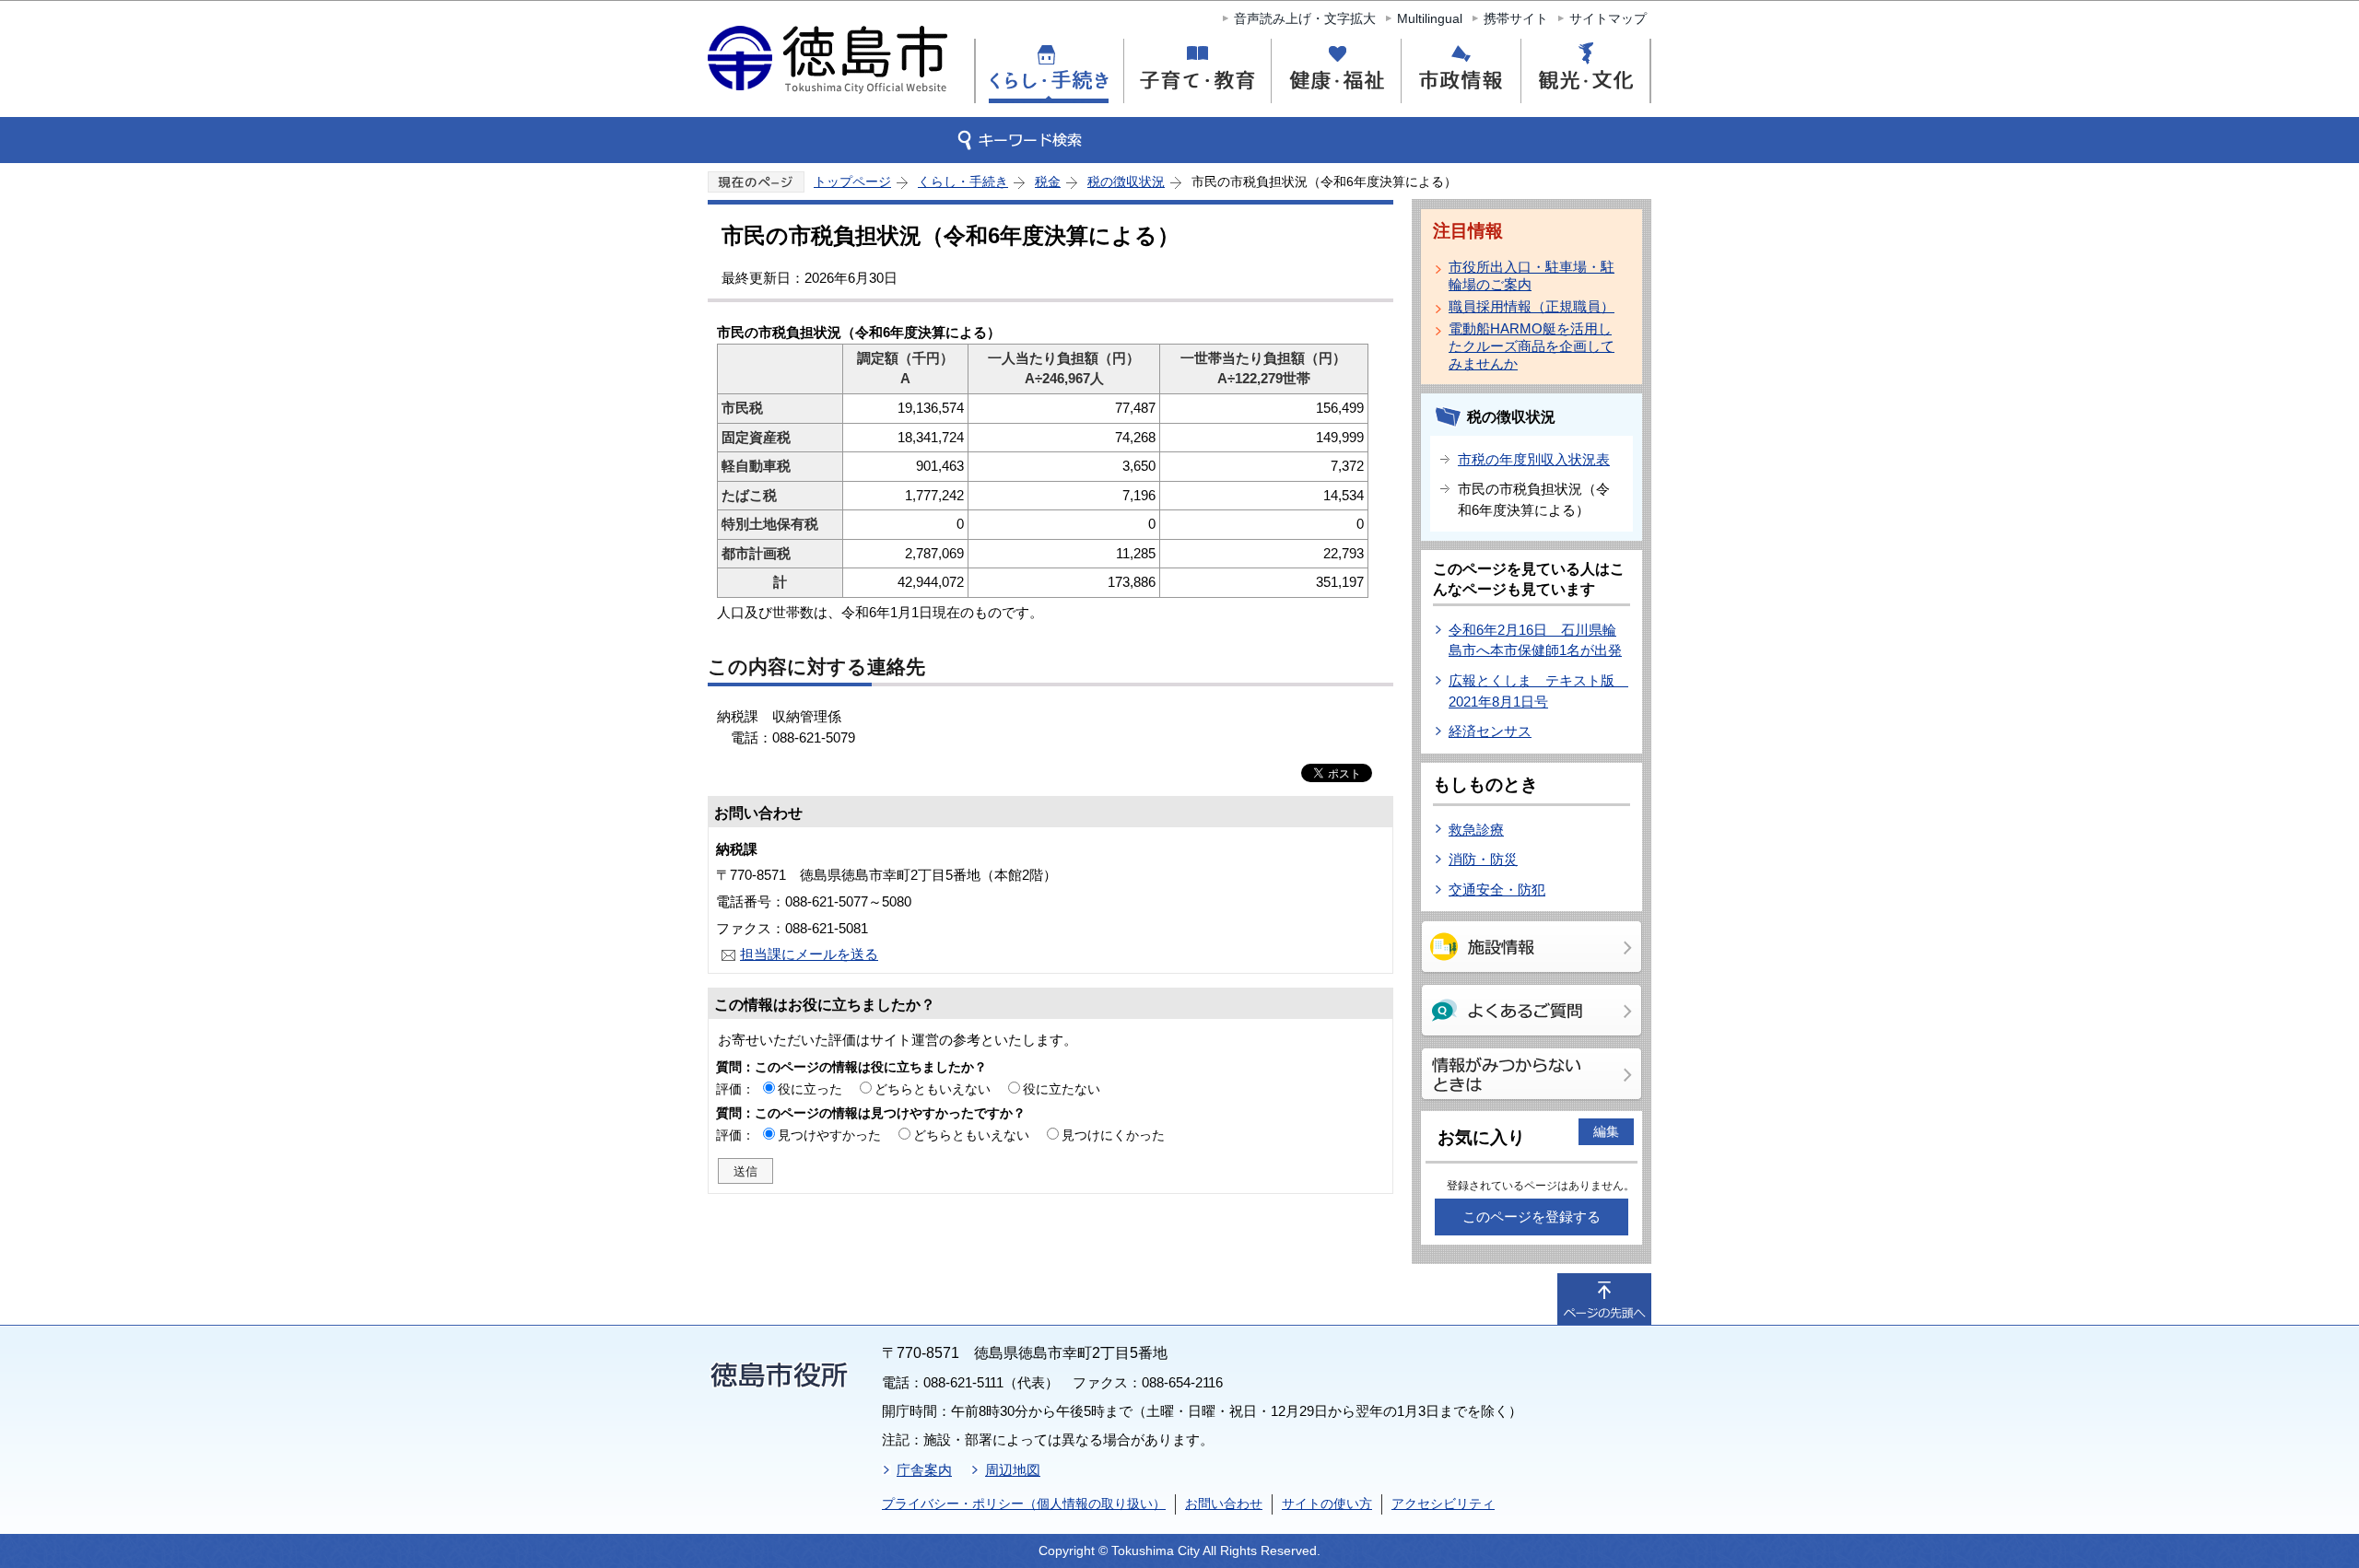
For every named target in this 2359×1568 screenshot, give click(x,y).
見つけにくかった (1113, 1135)
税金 (1048, 181)
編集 (1606, 1131)
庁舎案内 (924, 1470)
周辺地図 (1013, 1470)
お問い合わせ (1224, 1504)
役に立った (810, 1089)
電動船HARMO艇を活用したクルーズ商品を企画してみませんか (1532, 346)
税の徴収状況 (1126, 181)
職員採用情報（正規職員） (1532, 306)
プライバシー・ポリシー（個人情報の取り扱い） (1024, 1504)
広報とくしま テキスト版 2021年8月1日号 (1538, 691)
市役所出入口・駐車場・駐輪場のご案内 (1532, 275)
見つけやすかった (829, 1135)
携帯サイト (1516, 18)
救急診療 (1476, 830)
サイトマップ (1608, 18)
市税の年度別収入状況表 (1534, 459)
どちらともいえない (933, 1089)
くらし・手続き (963, 181)
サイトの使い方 (1327, 1504)
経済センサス (1490, 731)
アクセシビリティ (1443, 1504)
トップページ (852, 181)
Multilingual (1430, 18)
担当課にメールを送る (809, 954)
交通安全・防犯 (1497, 889)
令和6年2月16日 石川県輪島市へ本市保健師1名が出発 (1535, 640)
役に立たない (1062, 1089)
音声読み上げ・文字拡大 (1305, 18)
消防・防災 (1483, 859)
